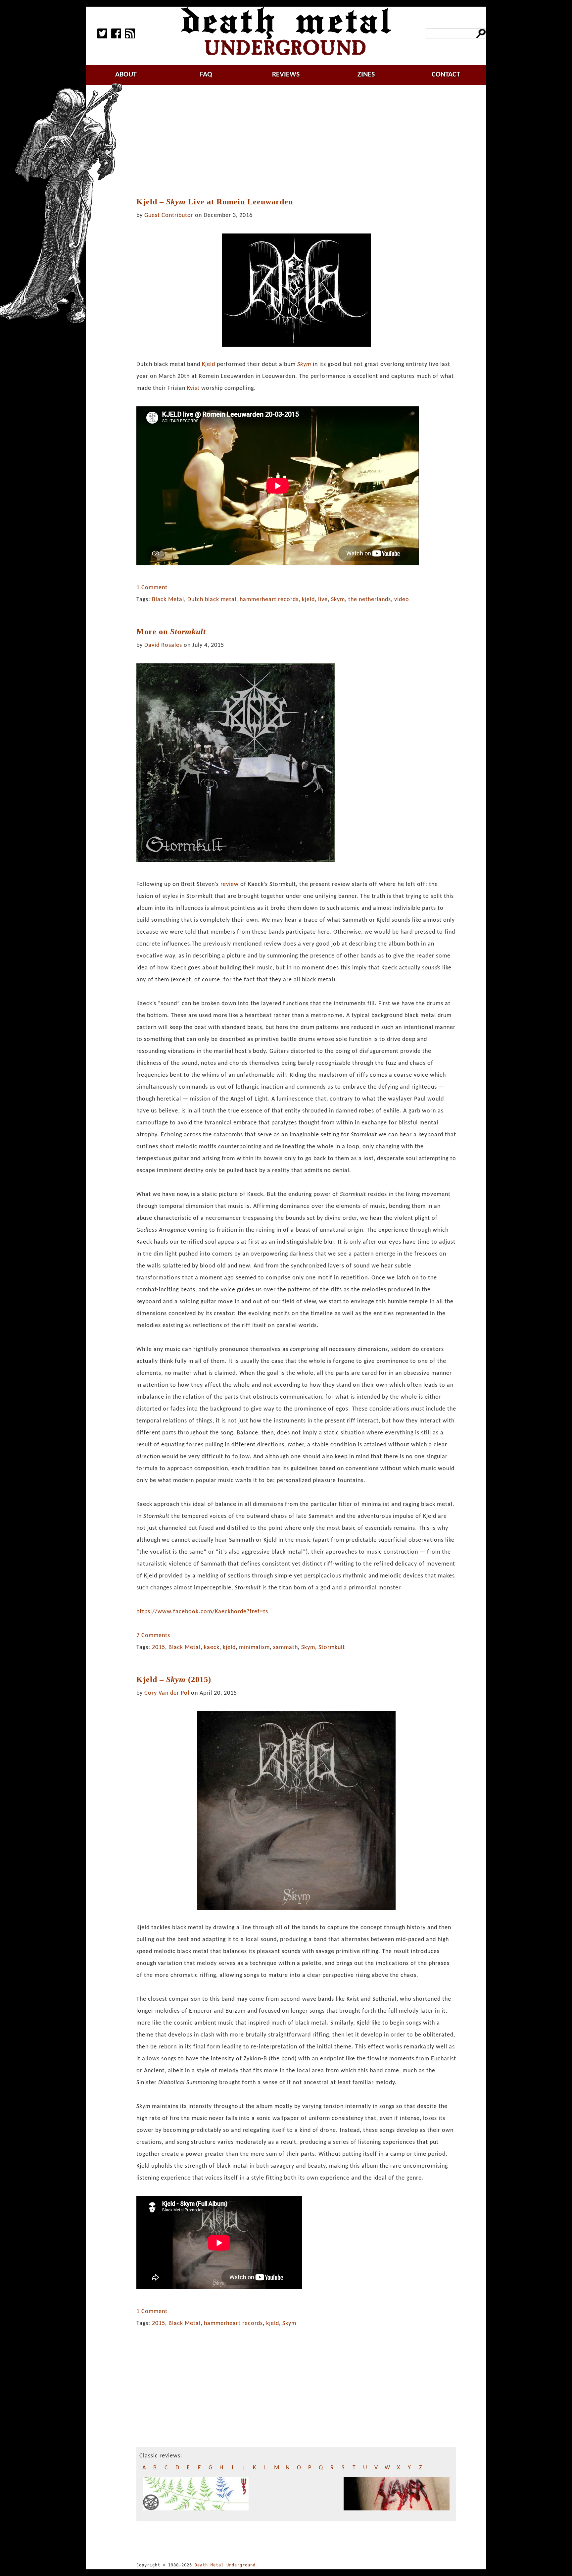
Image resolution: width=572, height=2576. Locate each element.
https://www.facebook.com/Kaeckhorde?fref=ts (202, 1612)
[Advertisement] (296, 141)
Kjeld (209, 364)
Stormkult (332, 1648)
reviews (286, 75)
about (126, 75)
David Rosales (163, 645)
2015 (159, 1648)
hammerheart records (269, 600)
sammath (286, 1648)
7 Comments (153, 1636)
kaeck (212, 1648)
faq (206, 75)
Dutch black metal (212, 600)
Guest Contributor (169, 215)
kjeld (308, 600)
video (402, 600)
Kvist (193, 388)
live (323, 600)
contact (446, 75)
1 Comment (152, 588)
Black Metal (168, 600)
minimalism (254, 1648)
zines (366, 75)
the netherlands (370, 600)
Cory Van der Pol (167, 1693)
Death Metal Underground (225, 2565)
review (230, 884)
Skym (338, 600)
